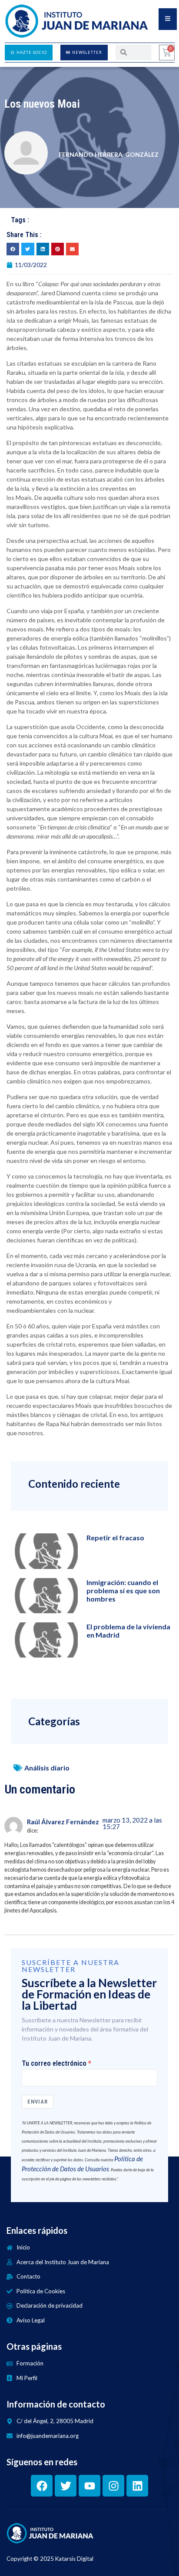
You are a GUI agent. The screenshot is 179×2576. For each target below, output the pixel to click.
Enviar (38, 2102)
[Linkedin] (137, 2486)
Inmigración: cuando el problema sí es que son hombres (123, 1590)
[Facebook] (42, 2486)
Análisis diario (47, 1768)
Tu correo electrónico (54, 2064)
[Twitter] (66, 2486)
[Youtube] (89, 2486)
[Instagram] (113, 2486)
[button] (13, 249)
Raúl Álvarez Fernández (63, 1822)
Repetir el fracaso (115, 1537)
